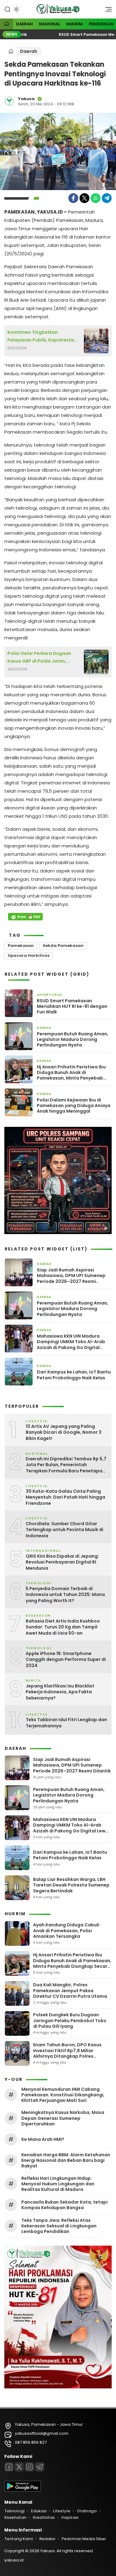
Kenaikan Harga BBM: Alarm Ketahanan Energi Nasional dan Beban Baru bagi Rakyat (66, 2160)
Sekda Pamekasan (63, 946)
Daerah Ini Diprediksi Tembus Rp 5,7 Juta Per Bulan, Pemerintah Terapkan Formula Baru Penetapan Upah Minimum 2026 (66, 1465)
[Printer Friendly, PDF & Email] (25, 917)
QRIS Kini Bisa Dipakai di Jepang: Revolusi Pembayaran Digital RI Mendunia (62, 1562)
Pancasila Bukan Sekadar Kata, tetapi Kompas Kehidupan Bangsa (64, 2205)
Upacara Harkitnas (29, 955)
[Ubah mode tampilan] (16, 9)
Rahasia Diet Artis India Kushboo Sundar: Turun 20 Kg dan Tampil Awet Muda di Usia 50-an (63, 1627)
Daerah (24, 24)
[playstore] (23, 2490)
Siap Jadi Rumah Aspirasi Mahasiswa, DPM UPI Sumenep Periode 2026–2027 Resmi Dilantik (71, 1276)
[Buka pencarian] (7, 9)
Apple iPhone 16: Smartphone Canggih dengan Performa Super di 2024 (66, 1660)
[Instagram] (29, 2467)
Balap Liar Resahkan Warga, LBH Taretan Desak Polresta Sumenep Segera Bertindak (71, 1885)
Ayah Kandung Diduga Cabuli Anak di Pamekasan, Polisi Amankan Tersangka (66, 1930)
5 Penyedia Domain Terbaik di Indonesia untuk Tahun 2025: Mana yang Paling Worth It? (65, 1595)
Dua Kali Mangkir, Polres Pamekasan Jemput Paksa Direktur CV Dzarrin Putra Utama (70, 1990)
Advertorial (50, 995)
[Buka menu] (106, 11)
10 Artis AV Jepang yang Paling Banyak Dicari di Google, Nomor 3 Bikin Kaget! (64, 1432)
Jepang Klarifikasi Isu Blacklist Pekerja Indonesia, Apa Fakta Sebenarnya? (60, 1692)
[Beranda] (6, 24)
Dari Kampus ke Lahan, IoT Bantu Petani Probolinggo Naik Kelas (74, 1375)
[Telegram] (107, 198)
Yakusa (26, 99)
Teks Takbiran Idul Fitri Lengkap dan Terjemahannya (66, 1723)
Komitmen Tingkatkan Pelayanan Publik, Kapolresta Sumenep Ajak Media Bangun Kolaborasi (41, 337)
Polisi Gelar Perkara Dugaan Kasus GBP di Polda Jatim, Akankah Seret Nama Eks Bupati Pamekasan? (43, 658)
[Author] (9, 101)
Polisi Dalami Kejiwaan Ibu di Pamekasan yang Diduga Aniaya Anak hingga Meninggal (74, 1106)
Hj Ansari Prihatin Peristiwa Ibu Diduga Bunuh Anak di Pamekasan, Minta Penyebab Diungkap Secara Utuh (71, 1073)
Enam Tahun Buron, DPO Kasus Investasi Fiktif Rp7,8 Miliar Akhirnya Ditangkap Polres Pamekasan (67, 2053)
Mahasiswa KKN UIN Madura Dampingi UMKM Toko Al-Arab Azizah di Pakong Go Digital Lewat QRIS (71, 1342)
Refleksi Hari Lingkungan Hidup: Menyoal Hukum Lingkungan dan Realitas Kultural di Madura (58, 2184)
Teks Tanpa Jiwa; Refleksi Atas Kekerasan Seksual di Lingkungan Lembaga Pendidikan (59, 2226)
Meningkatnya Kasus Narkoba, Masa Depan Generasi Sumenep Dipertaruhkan (63, 2118)
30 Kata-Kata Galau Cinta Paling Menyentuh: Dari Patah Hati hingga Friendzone (65, 1497)
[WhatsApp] (96, 198)
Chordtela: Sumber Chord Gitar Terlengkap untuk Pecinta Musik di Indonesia (64, 1530)
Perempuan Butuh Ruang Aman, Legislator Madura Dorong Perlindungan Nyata (73, 1040)
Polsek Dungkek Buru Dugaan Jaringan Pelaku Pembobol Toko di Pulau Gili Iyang (70, 2020)
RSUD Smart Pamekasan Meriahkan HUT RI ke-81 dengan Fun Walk (72, 1006)
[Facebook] (73, 198)
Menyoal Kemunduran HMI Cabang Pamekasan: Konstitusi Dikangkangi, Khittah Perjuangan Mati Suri (63, 2095)
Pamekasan (21, 946)
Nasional (49, 24)
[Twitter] (84, 198)
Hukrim (74, 24)
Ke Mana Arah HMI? (43, 2139)
